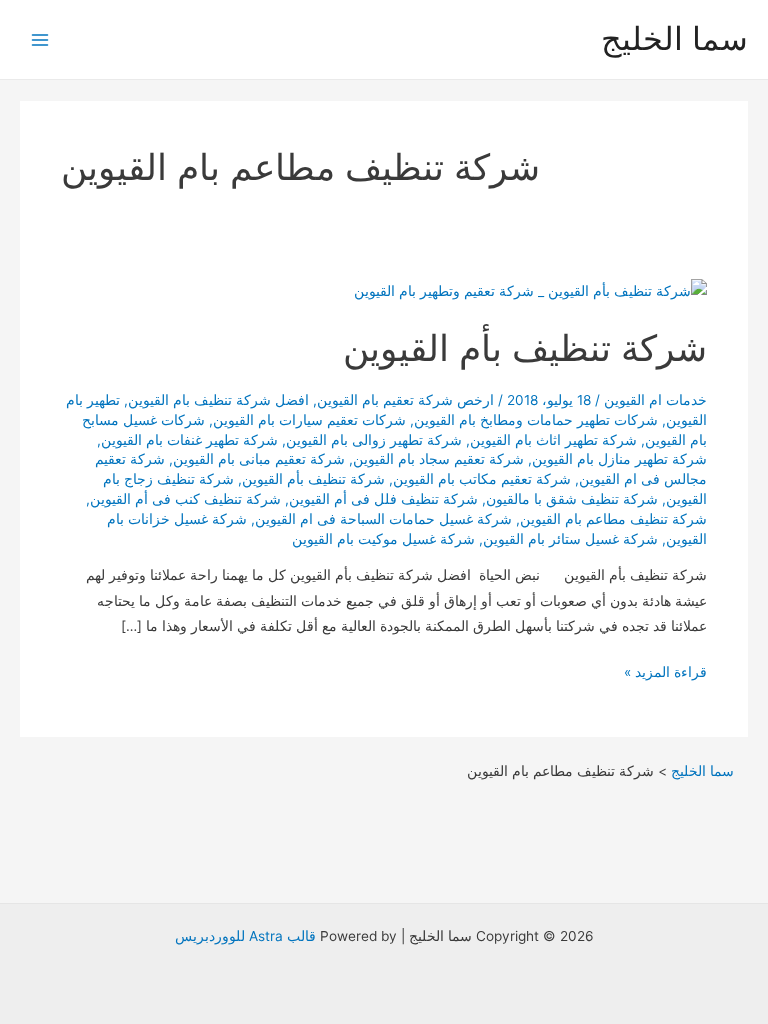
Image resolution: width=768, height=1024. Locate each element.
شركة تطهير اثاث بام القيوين (553, 440)
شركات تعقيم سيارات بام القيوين (309, 420)
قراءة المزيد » (665, 674)
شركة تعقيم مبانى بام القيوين (259, 459)
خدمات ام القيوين (655, 400)
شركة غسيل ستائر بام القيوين (570, 539)
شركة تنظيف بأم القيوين (525, 348)
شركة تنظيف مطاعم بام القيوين (613, 519)
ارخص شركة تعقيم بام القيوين (405, 400)
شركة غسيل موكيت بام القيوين (383, 539)
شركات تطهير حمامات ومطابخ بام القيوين (536, 420)
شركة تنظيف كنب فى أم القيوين (185, 499)
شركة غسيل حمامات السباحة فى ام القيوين (383, 519)
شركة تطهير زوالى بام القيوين (374, 440)
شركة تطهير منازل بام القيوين (619, 459)
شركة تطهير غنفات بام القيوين (189, 440)
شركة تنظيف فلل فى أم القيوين (383, 499)
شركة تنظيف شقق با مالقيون (572, 499)
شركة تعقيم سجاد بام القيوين (438, 459)
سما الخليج (674, 38)
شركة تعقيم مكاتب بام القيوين (482, 479)
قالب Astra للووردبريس (245, 936)
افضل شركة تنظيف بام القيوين (218, 400)
